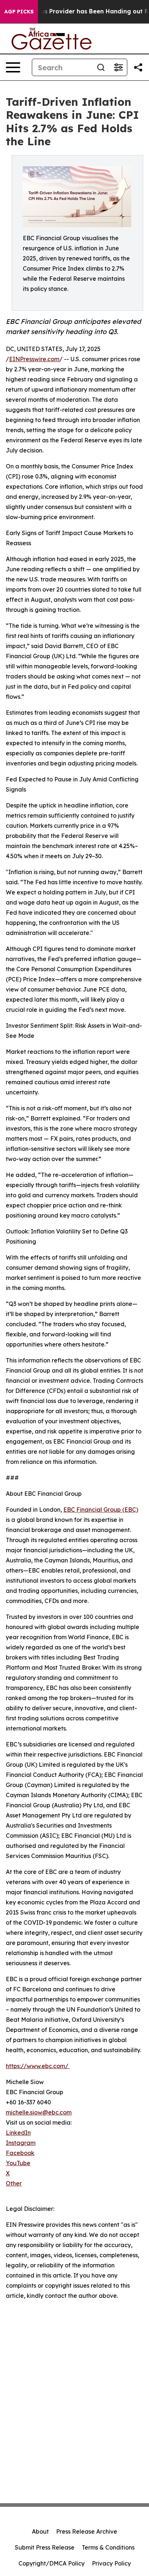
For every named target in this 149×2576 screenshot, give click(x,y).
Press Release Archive (87, 2531)
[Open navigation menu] (13, 67)
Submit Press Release (45, 2547)
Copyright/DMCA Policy (52, 2563)
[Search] (101, 67)
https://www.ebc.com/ (38, 2066)
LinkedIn (18, 2133)
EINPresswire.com (34, 359)
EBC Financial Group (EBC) (101, 1510)
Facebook (20, 2153)
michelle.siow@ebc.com (39, 2112)
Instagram (21, 2143)
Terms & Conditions (108, 2547)
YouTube (18, 2163)
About (40, 2531)
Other (14, 2183)
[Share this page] (138, 67)
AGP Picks (19, 12)
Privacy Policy (111, 2563)
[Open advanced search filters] (118, 67)
